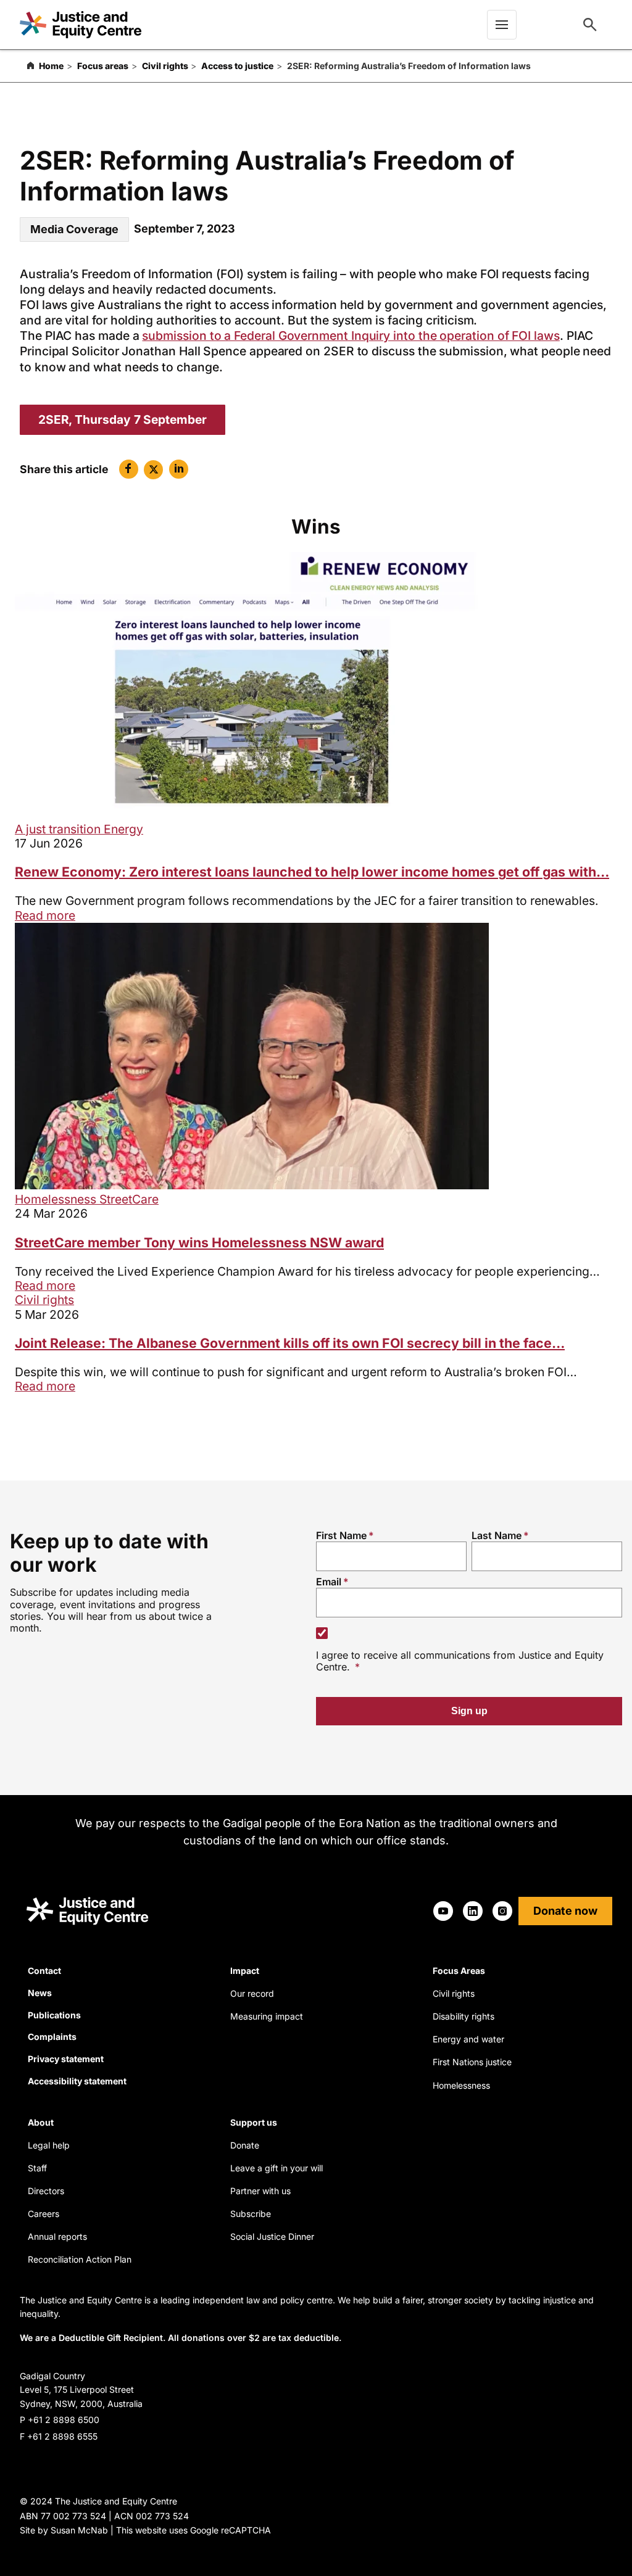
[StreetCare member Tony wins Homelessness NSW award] (252, 1185)
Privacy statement (66, 2059)
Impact (245, 1971)
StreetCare (129, 1199)
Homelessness (57, 1199)
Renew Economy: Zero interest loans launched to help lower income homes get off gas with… (312, 872)
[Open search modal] (590, 25)
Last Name (497, 1535)
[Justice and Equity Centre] (81, 25)
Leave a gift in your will (276, 2168)
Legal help (49, 2145)
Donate (245, 2145)
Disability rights (464, 2016)
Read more (45, 915)
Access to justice (237, 66)
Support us (254, 2122)
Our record (252, 1993)
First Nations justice (472, 2062)
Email (329, 1582)
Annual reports (57, 2236)
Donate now (565, 1911)
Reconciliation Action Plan (80, 2259)
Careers (44, 2214)
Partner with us (260, 2191)
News (40, 1993)
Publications (54, 2015)
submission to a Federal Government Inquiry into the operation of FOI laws (351, 336)
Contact (44, 1971)
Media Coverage (74, 229)
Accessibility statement (77, 2081)
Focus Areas (459, 1971)
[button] (129, 469)
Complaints (52, 2037)
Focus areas (103, 66)
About (41, 2122)
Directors (46, 2191)
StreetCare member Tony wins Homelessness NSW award (199, 1242)
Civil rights (165, 66)
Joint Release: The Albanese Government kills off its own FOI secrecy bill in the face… (290, 1343)
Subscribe (251, 2214)
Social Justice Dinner (272, 2236)
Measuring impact (267, 2016)
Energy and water (468, 2039)
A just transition (59, 829)
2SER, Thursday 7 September (123, 419)
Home (51, 66)
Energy (123, 829)
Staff (37, 2168)
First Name (341, 1535)
